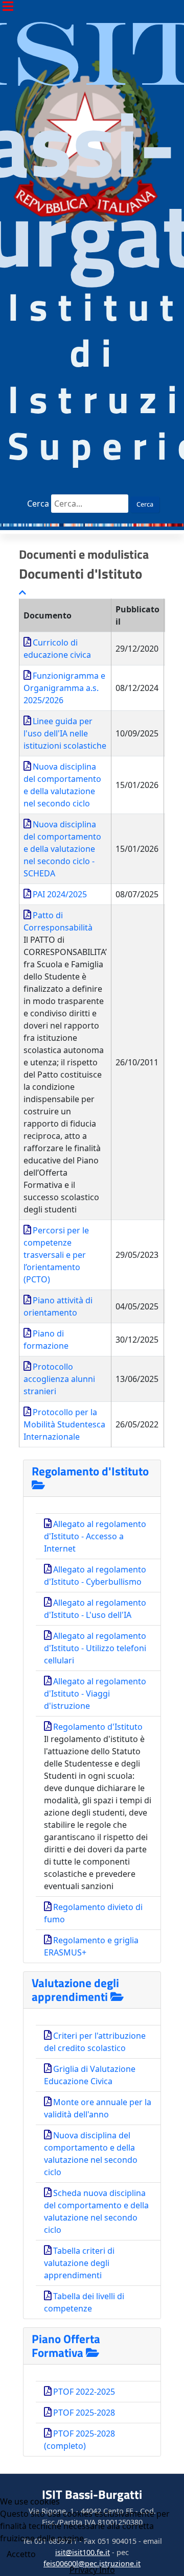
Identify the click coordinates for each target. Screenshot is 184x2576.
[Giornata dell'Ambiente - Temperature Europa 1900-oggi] (92, 524)
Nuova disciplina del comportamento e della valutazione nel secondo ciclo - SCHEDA (62, 849)
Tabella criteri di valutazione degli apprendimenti (79, 2263)
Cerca (37, 504)
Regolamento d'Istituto (90, 1471)
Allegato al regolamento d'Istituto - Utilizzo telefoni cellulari (95, 1648)
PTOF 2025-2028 (84, 2413)
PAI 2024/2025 (60, 894)
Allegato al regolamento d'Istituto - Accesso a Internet (95, 1536)
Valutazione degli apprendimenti (75, 1990)
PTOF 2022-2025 (84, 2392)
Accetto (21, 2554)
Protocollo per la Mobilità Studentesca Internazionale (64, 1424)
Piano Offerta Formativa (66, 2346)
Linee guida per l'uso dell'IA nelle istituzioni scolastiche (65, 733)
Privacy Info (92, 2570)
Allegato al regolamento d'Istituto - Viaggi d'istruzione (95, 1694)
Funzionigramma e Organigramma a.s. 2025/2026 (64, 688)
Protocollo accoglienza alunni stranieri (59, 1379)
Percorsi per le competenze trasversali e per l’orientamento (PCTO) (56, 1255)
